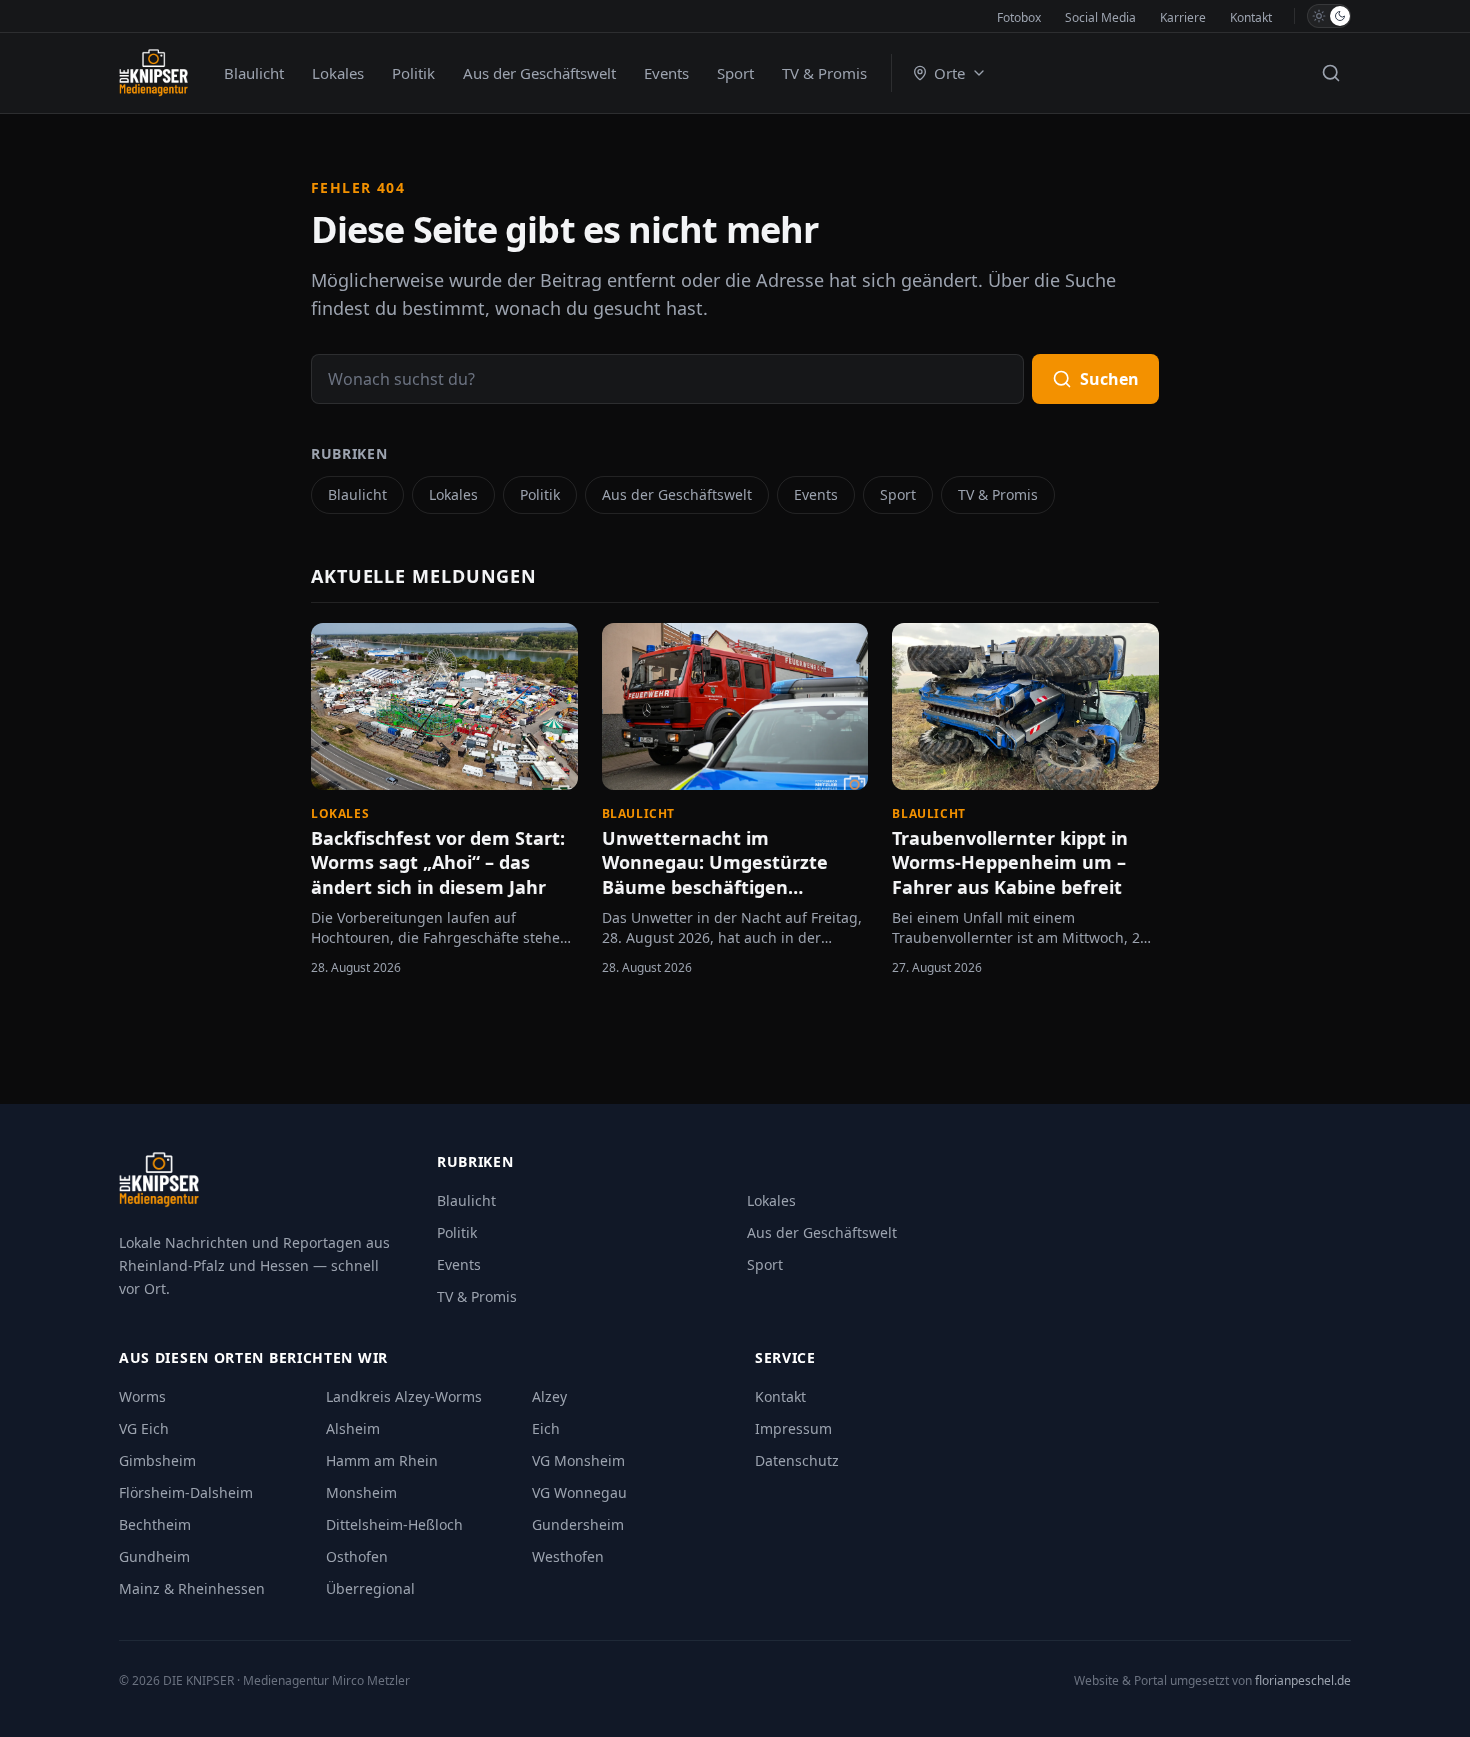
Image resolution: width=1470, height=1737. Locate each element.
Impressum (793, 1428)
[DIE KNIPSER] (153, 73)
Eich (546, 1428)
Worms (142, 1396)
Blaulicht (254, 73)
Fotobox (1019, 17)
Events (666, 73)
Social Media (1100, 17)
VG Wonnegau (579, 1492)
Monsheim (361, 1492)
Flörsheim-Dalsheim (186, 1492)
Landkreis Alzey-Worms (404, 1396)
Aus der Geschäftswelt (539, 73)
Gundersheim (578, 1524)
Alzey (549, 1396)
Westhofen (568, 1556)
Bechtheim (155, 1524)
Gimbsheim (157, 1460)
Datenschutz (797, 1460)
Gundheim (154, 1556)
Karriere (1183, 17)
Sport (735, 73)
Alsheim (353, 1428)
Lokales (338, 73)
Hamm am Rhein (382, 1460)
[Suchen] (1331, 73)
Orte (949, 73)
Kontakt (1251, 17)
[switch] (1329, 16)
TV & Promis (824, 73)
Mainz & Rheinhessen (192, 1588)
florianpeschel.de (1303, 1680)
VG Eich (144, 1428)
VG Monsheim (578, 1460)
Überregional (370, 1588)
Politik (413, 73)
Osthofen (357, 1556)
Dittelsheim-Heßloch (394, 1524)
